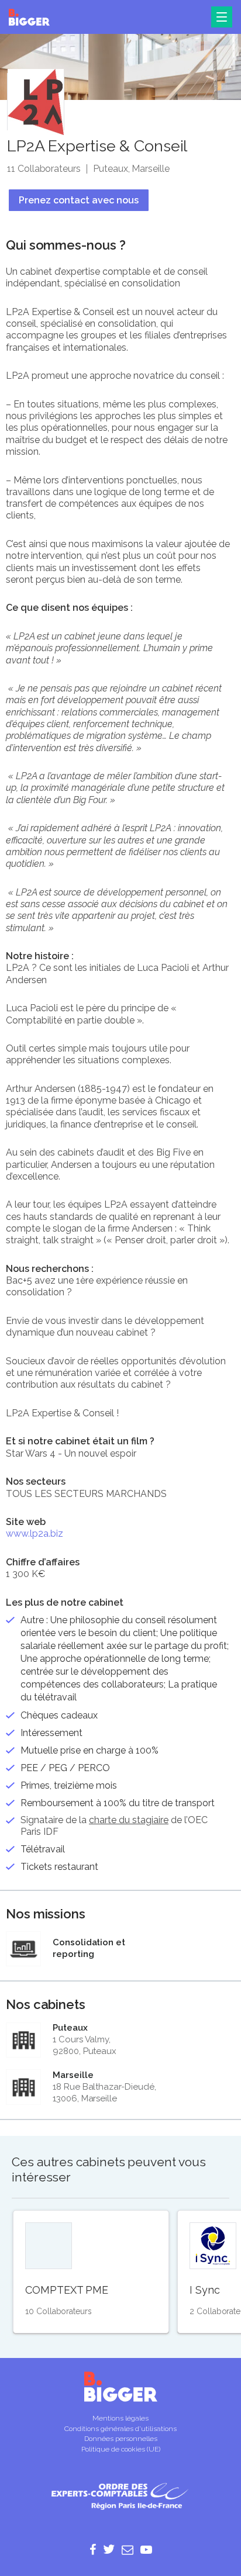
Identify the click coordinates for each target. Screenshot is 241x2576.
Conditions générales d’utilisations (120, 2429)
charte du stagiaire (129, 1820)
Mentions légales (120, 2418)
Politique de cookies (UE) (121, 2449)
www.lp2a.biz (35, 1534)
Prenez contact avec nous (79, 200)
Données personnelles (121, 2439)
